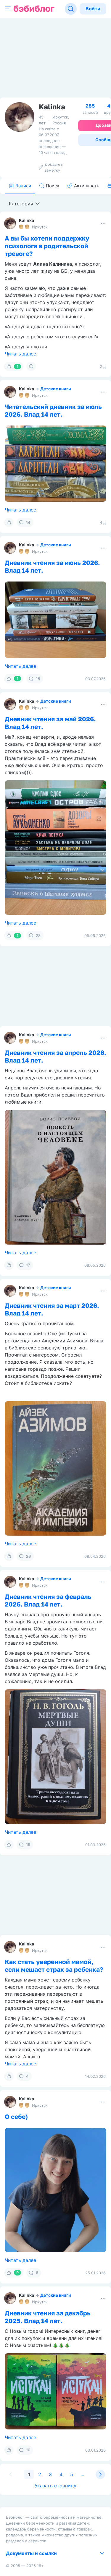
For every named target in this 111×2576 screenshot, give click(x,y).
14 (28, 522)
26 (28, 1556)
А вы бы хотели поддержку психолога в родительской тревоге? (47, 246)
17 (28, 1265)
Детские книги (56, 389)
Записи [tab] (23, 186)
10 (28, 2450)
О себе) (16, 2117)
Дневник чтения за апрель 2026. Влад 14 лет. (55, 1056)
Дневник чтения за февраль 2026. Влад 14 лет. (48, 1600)
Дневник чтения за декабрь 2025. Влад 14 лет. (48, 2317)
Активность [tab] (87, 186)
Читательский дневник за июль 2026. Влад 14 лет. (53, 410)
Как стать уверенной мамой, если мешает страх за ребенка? (54, 1966)
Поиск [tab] (53, 186)
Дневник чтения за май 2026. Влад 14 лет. (50, 723)
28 (38, 935)
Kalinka (26, 220)
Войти (93, 9)
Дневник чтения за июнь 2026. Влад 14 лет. (52, 566)
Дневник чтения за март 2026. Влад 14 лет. (52, 1309)
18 (38, 678)
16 (28, 1844)
